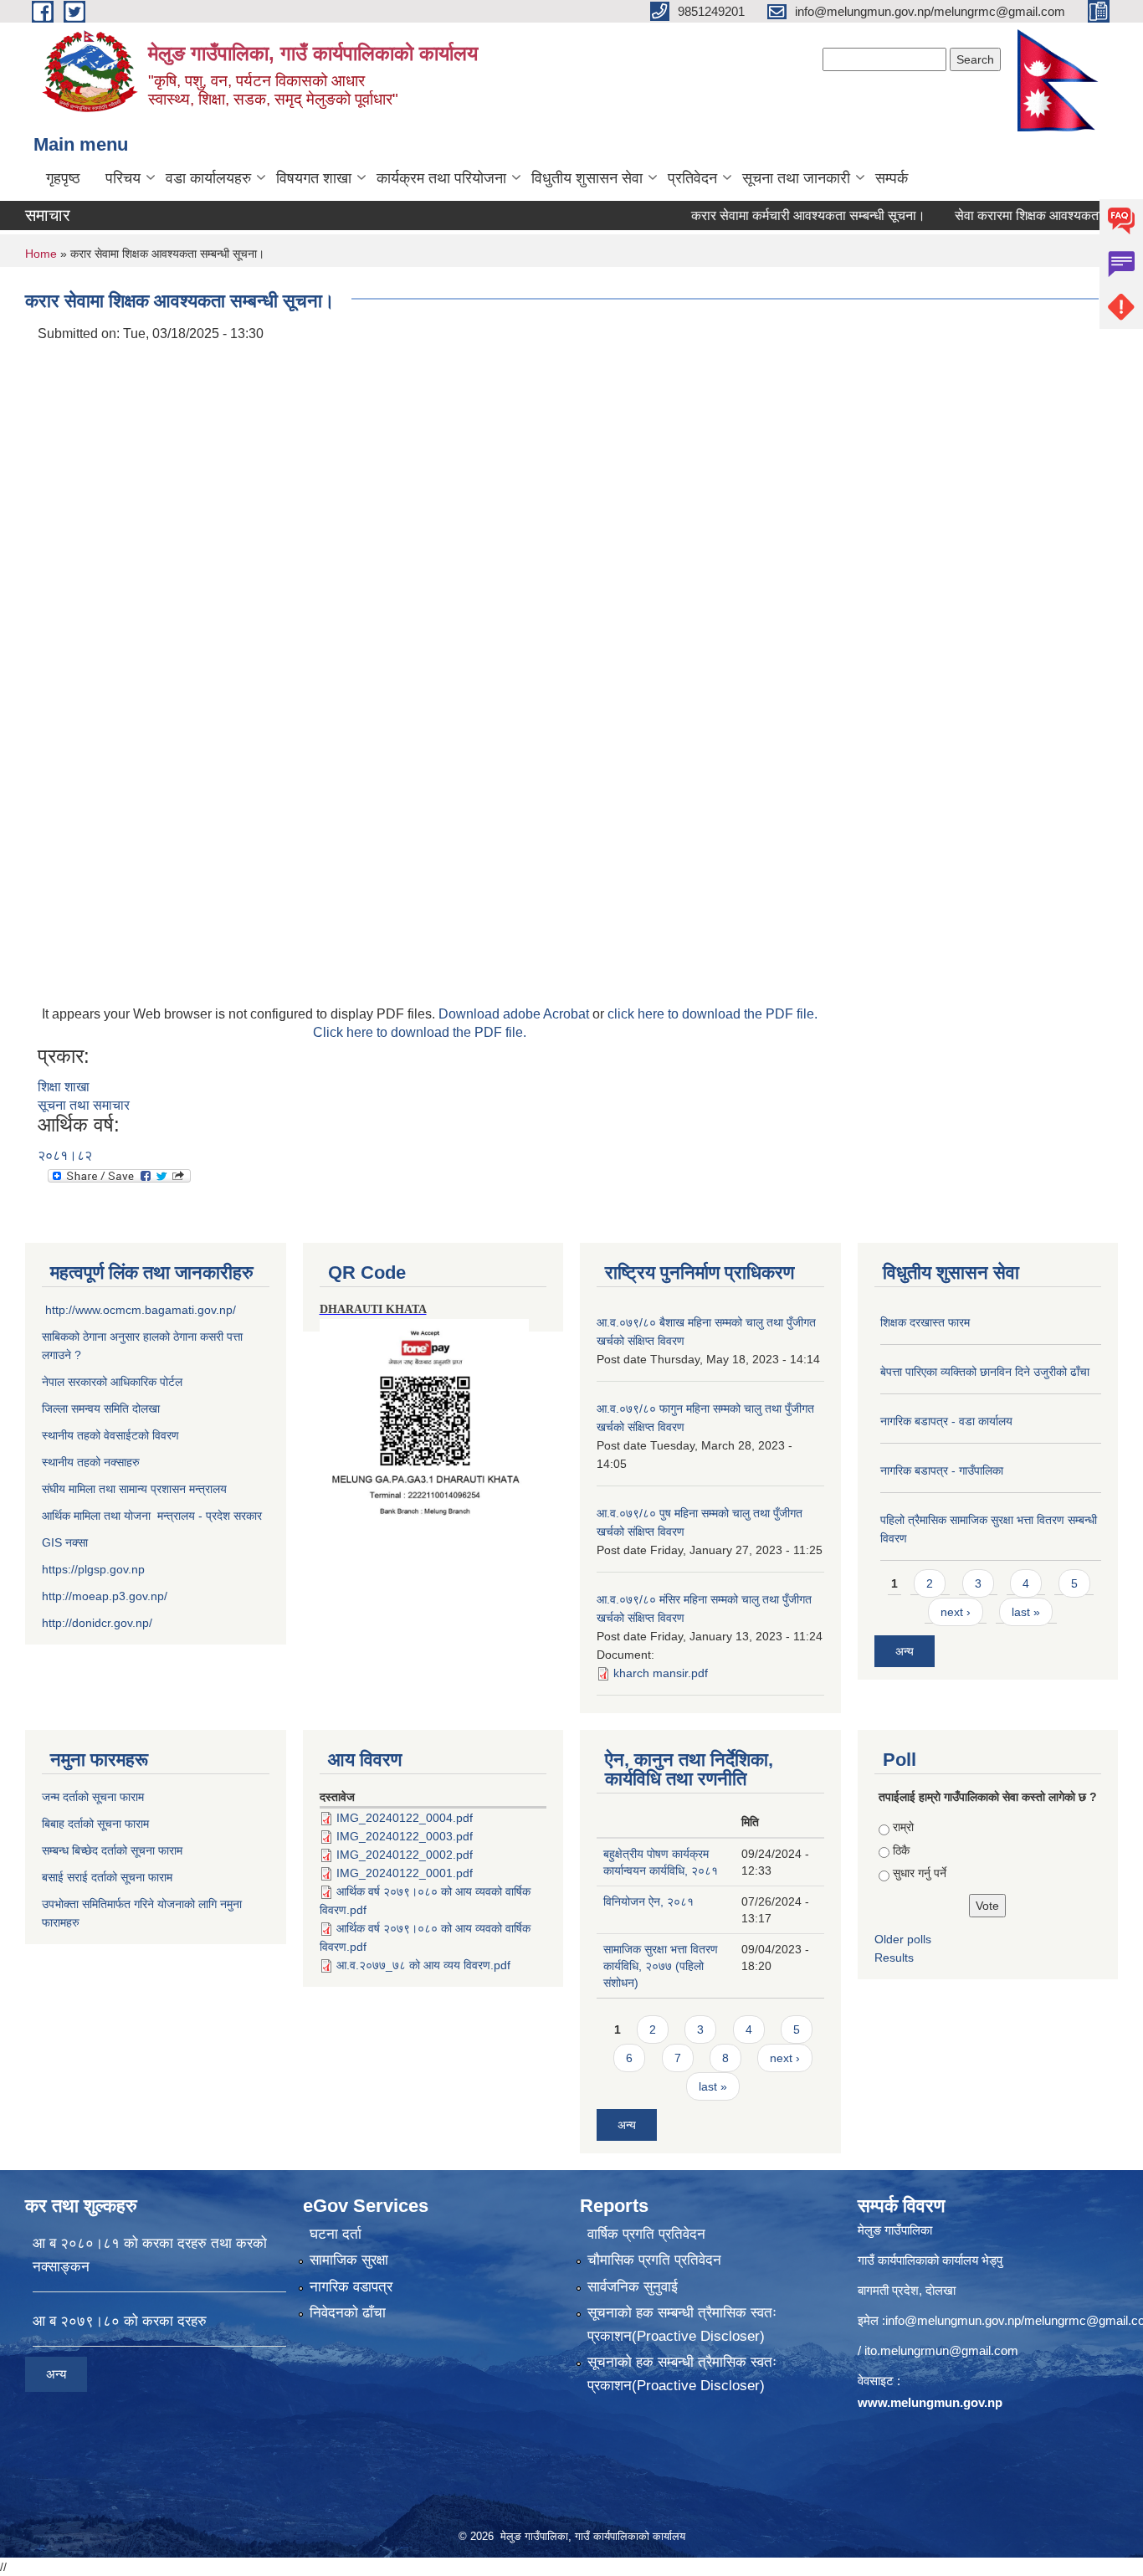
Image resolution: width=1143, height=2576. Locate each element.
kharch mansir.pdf (661, 1673)
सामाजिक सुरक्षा (349, 2260)
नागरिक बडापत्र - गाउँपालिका (942, 1470)
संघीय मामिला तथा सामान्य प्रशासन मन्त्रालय (134, 1489)
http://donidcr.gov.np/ (97, 1623)
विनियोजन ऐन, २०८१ (648, 1901)
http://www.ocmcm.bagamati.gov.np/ (141, 1310)
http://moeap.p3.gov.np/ (105, 1596)
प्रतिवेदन (692, 178)
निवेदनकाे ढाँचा (348, 2313)
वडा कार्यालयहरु (208, 178)
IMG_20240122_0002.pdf (405, 1855)
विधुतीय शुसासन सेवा (587, 178)
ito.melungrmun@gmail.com (941, 2350)
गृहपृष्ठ (63, 178)
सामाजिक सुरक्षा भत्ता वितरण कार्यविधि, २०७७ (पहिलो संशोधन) (661, 1966)
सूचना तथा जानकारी (796, 178)
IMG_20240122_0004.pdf (405, 1818)
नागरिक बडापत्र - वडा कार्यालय (946, 1421)
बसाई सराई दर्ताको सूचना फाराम (107, 1877)
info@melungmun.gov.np (953, 2320)
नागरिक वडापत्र (351, 2287)
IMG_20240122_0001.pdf (405, 1873)
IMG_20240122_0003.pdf (405, 1836)
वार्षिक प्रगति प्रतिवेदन (646, 2234)
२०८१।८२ (65, 1155)
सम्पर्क (892, 178)
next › (956, 1612)
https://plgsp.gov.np (93, 1569)
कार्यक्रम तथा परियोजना (441, 178)
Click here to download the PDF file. (420, 1032)
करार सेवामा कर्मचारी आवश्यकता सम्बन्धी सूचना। (771, 216)
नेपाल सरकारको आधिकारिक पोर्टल (112, 1382)
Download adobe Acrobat (515, 1014)
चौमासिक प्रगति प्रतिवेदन (654, 2260)
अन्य (905, 1651)
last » (1026, 1612)
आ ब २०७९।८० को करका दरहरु (120, 2321)
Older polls (903, 1939)
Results (894, 1958)
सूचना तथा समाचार (84, 1105)
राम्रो (903, 1827)
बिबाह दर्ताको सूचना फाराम (95, 1824)
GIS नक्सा (67, 1542)
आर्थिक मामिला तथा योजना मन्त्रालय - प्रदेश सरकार (152, 1516)
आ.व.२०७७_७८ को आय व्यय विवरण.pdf (423, 1965)
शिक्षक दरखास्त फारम (925, 1322)
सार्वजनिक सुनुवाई (633, 2287)
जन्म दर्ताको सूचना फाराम (93, 1797)
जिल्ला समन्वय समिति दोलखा (101, 1409)
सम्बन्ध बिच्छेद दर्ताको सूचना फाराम (112, 1850)
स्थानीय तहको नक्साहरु (91, 1462)
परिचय (123, 178)
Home (41, 254)
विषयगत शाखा (314, 178)
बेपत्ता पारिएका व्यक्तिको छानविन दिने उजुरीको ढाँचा (985, 1372)
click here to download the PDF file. (712, 1014)
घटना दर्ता (336, 2234)
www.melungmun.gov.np (930, 2402)
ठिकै (901, 1850)
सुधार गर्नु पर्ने (920, 1873)
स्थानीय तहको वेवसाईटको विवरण (110, 1435)
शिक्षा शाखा (64, 1087)
